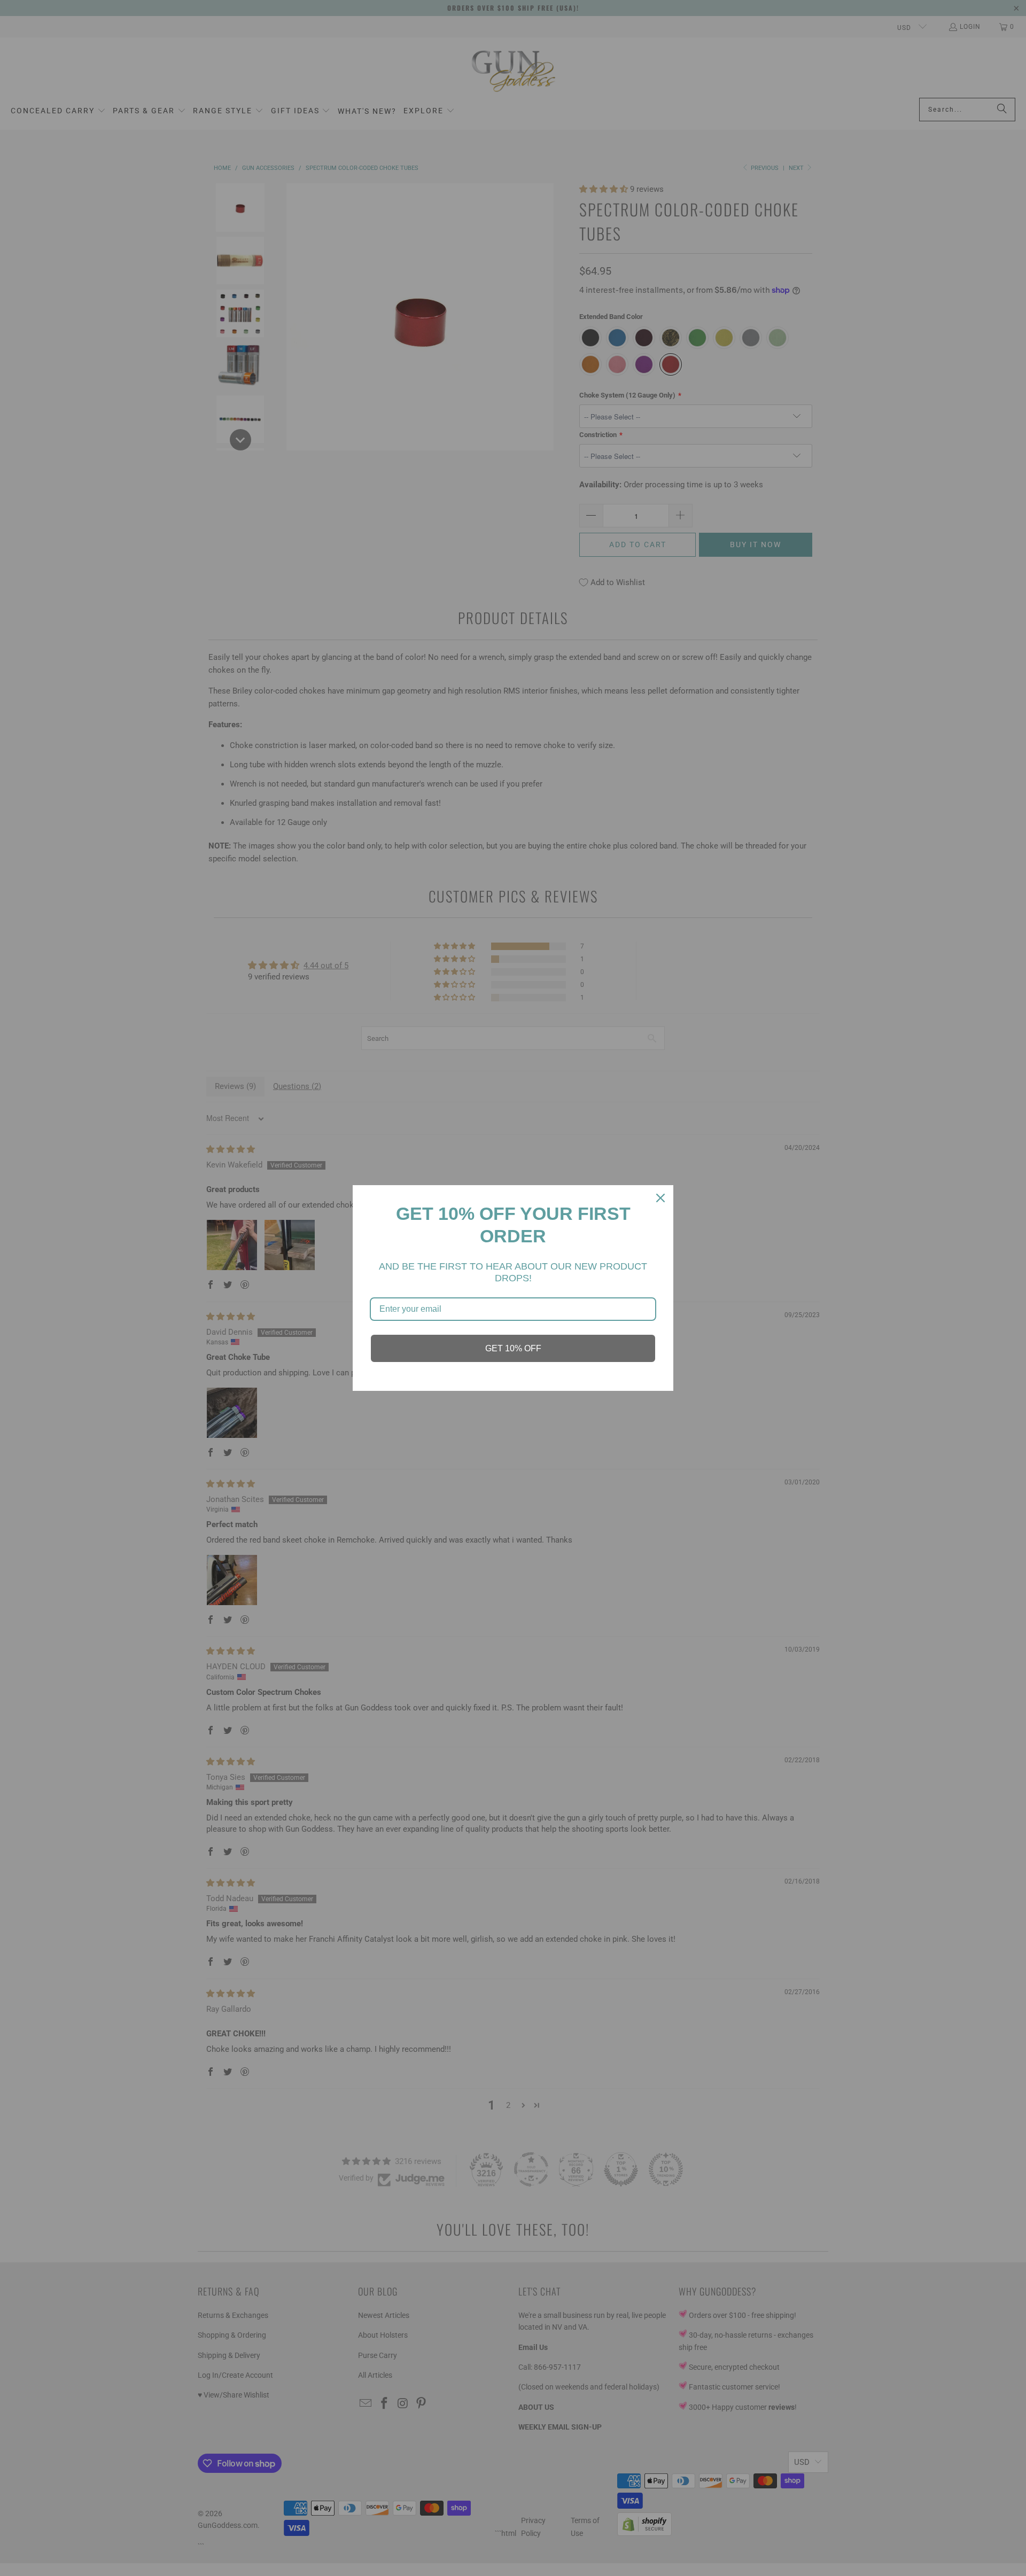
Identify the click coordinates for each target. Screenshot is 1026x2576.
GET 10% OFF (513, 1348)
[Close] (660, 1198)
